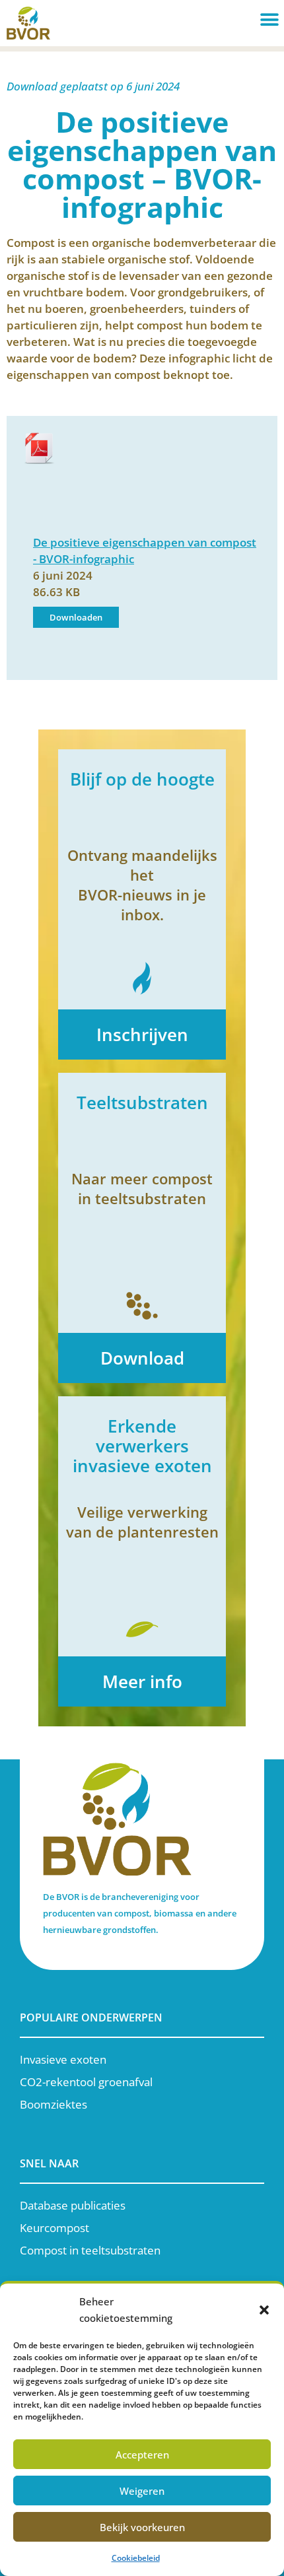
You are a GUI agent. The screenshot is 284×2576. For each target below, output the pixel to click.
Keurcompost (54, 2228)
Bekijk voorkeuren (142, 2527)
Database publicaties (73, 2205)
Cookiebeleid (136, 2558)
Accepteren (142, 2455)
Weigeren (142, 2491)
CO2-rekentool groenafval (86, 2082)
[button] (264, 2310)
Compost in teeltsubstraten (90, 2250)
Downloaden (76, 617)
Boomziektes (53, 2104)
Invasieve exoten (63, 2059)
